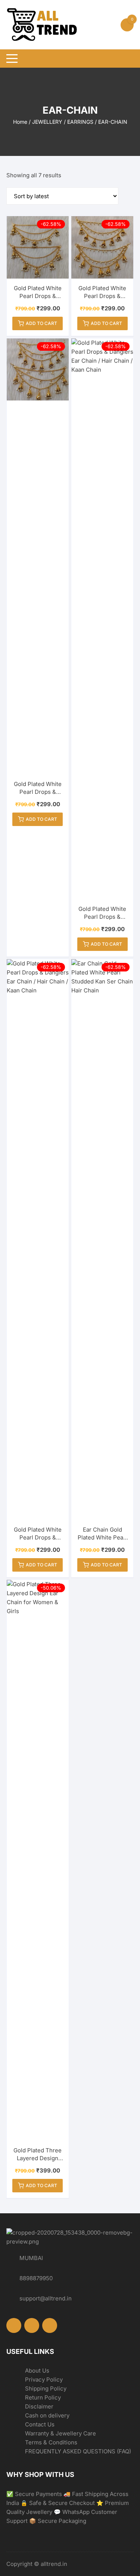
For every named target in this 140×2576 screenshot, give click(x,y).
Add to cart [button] (41, 323)
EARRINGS (80, 122)
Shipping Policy (46, 2388)
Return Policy (43, 2397)
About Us (37, 2371)
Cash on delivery (47, 2415)
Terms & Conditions (51, 2442)
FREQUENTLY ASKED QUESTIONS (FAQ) (78, 2451)
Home (20, 122)
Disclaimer (39, 2406)
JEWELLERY (47, 122)
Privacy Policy (44, 2380)
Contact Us (40, 2424)
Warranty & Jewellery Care (60, 2433)
